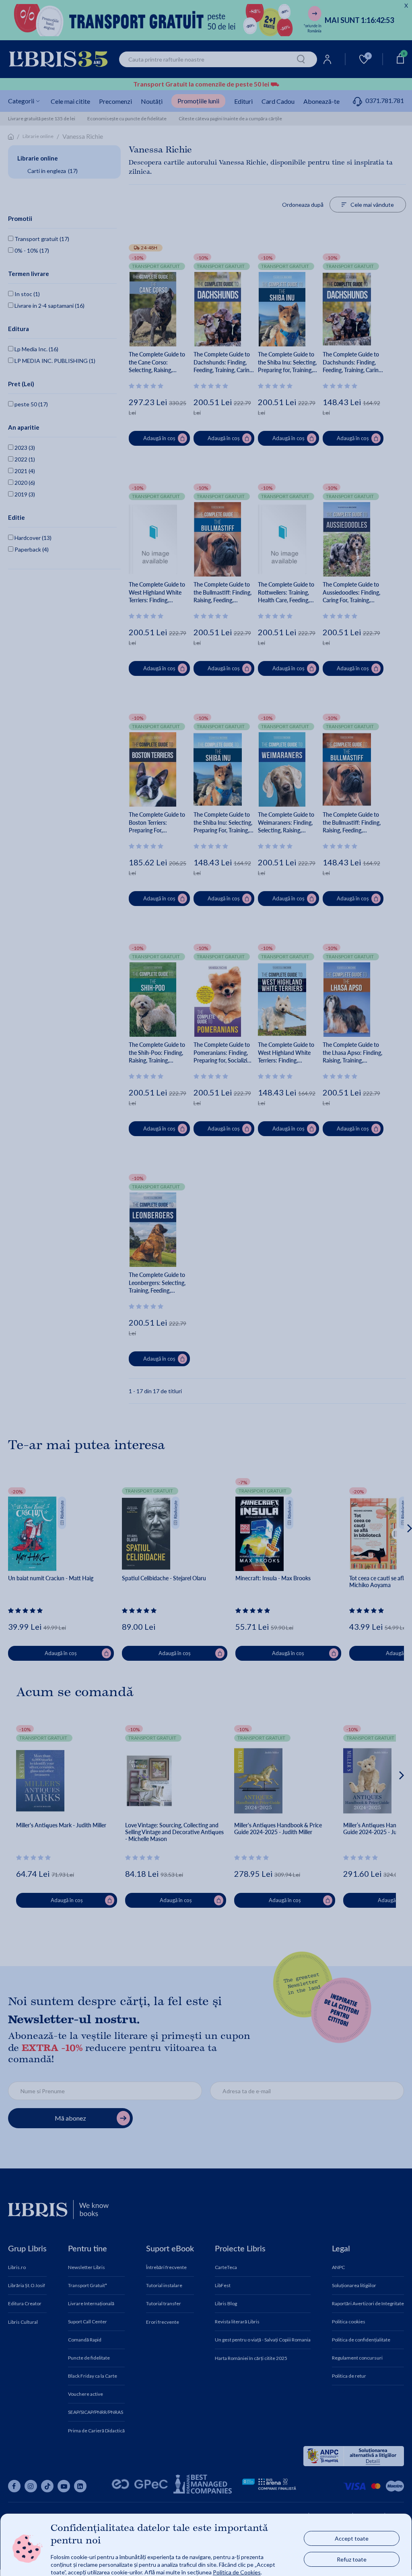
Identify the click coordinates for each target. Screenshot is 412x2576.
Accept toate (352, 2538)
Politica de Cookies (237, 2572)
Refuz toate (352, 2559)
